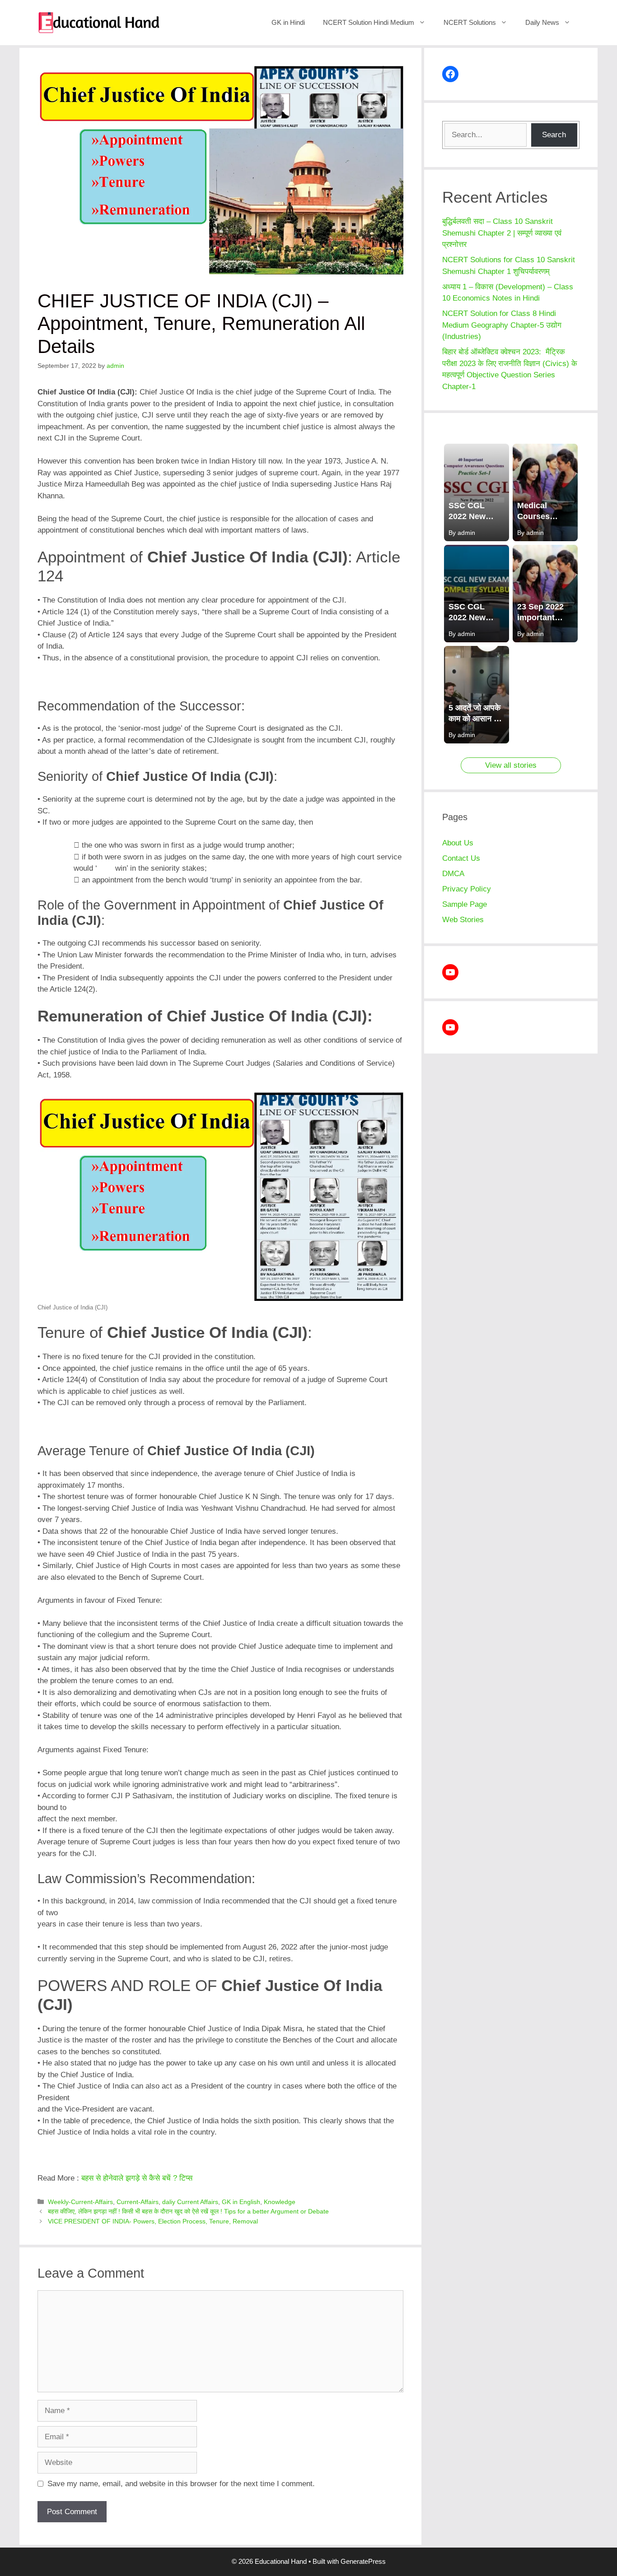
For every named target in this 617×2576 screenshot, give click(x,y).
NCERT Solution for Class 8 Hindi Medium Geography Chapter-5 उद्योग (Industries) (503, 325)
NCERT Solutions (470, 22)
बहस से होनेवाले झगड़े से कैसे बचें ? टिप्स (137, 2178)
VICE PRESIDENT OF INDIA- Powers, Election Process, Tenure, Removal (153, 2221)
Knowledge (280, 2202)
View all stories (511, 765)
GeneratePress (363, 2561)
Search (554, 135)
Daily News (542, 22)
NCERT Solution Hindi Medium (369, 22)
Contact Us (461, 858)
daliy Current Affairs (190, 2202)
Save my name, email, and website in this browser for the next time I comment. (181, 2484)
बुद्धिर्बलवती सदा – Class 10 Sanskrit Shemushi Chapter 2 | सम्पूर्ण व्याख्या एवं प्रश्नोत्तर (502, 233)
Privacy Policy (467, 889)
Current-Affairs (138, 2202)
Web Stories (463, 920)
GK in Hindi (288, 22)
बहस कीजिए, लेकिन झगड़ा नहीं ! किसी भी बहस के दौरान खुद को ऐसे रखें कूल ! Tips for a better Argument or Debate (188, 2211)
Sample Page (465, 904)
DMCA (453, 874)
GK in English (241, 2202)
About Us (458, 843)
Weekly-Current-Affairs (80, 2202)
